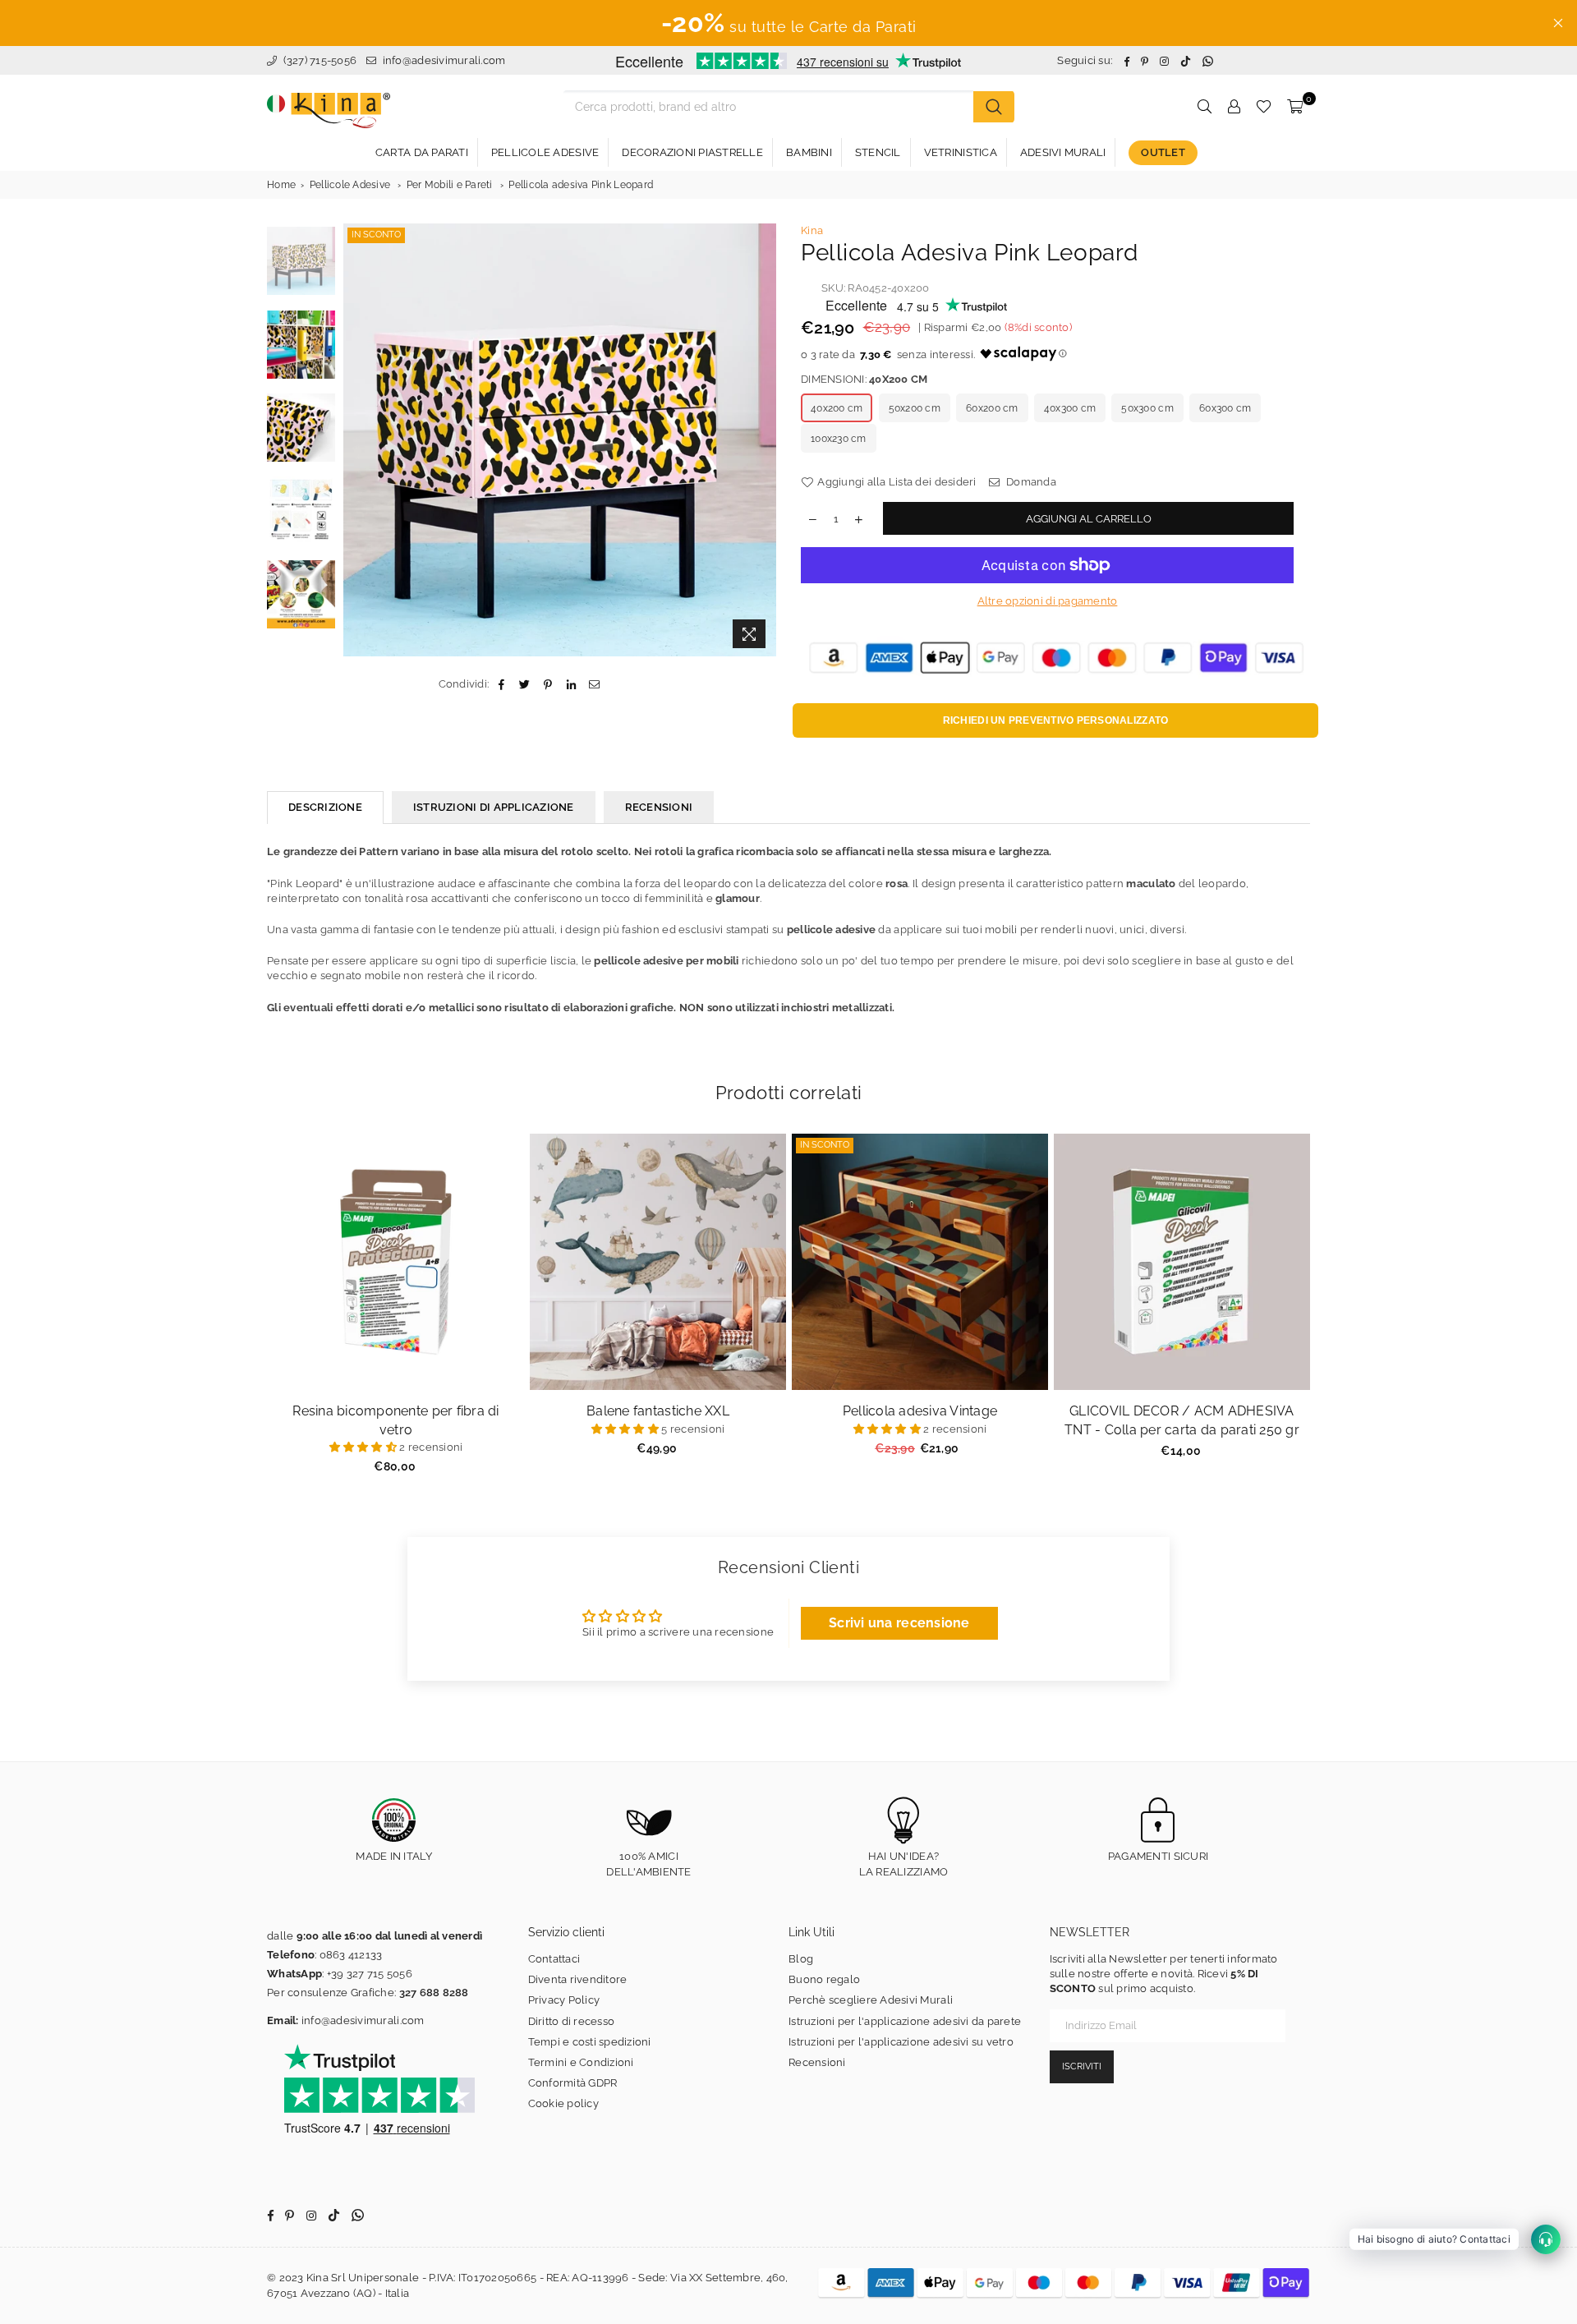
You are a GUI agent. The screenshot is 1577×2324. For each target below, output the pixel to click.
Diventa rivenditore (578, 1979)
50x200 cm (915, 408)
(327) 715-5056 (318, 60)
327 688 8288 (434, 1993)
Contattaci (554, 1959)
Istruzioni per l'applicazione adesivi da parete (905, 2021)
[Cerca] (994, 107)
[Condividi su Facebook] (501, 684)
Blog (801, 1959)
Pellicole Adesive (350, 185)
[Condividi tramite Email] (594, 684)
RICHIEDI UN (1056, 720)
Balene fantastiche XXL (658, 1411)
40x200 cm (837, 408)
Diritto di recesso (572, 2021)
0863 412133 (351, 1955)
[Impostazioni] (1234, 107)
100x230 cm (839, 439)
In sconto (376, 235)
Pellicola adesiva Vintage (920, 1411)
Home (281, 185)
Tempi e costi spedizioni (590, 2042)
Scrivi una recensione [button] (899, 1623)
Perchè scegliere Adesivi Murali (871, 2000)
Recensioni (817, 2062)
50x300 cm (1147, 408)
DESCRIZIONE (325, 807)
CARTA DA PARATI (422, 152)
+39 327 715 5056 (370, 1974)
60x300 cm (1225, 408)
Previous (358, 440)
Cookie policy (563, 2103)
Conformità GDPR (573, 2083)
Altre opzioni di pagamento (1048, 601)
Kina (812, 230)
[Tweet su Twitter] (525, 684)
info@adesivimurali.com (444, 60)
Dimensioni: (864, 379)
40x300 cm (1070, 408)
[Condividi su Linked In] (571, 684)
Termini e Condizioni (581, 2062)
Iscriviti (1082, 2066)
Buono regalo (824, 1979)
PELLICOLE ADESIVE (545, 152)
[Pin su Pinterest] (548, 684)
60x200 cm (992, 408)
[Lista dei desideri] (1264, 107)
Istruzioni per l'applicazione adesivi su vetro (901, 2042)
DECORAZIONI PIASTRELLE (692, 152)
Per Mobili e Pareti (450, 185)
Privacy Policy (564, 2000)
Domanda (1030, 482)
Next (762, 440)
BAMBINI (809, 152)
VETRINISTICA (961, 152)
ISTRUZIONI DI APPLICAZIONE (494, 807)
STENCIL (878, 152)
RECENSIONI (659, 807)
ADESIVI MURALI (1063, 152)
